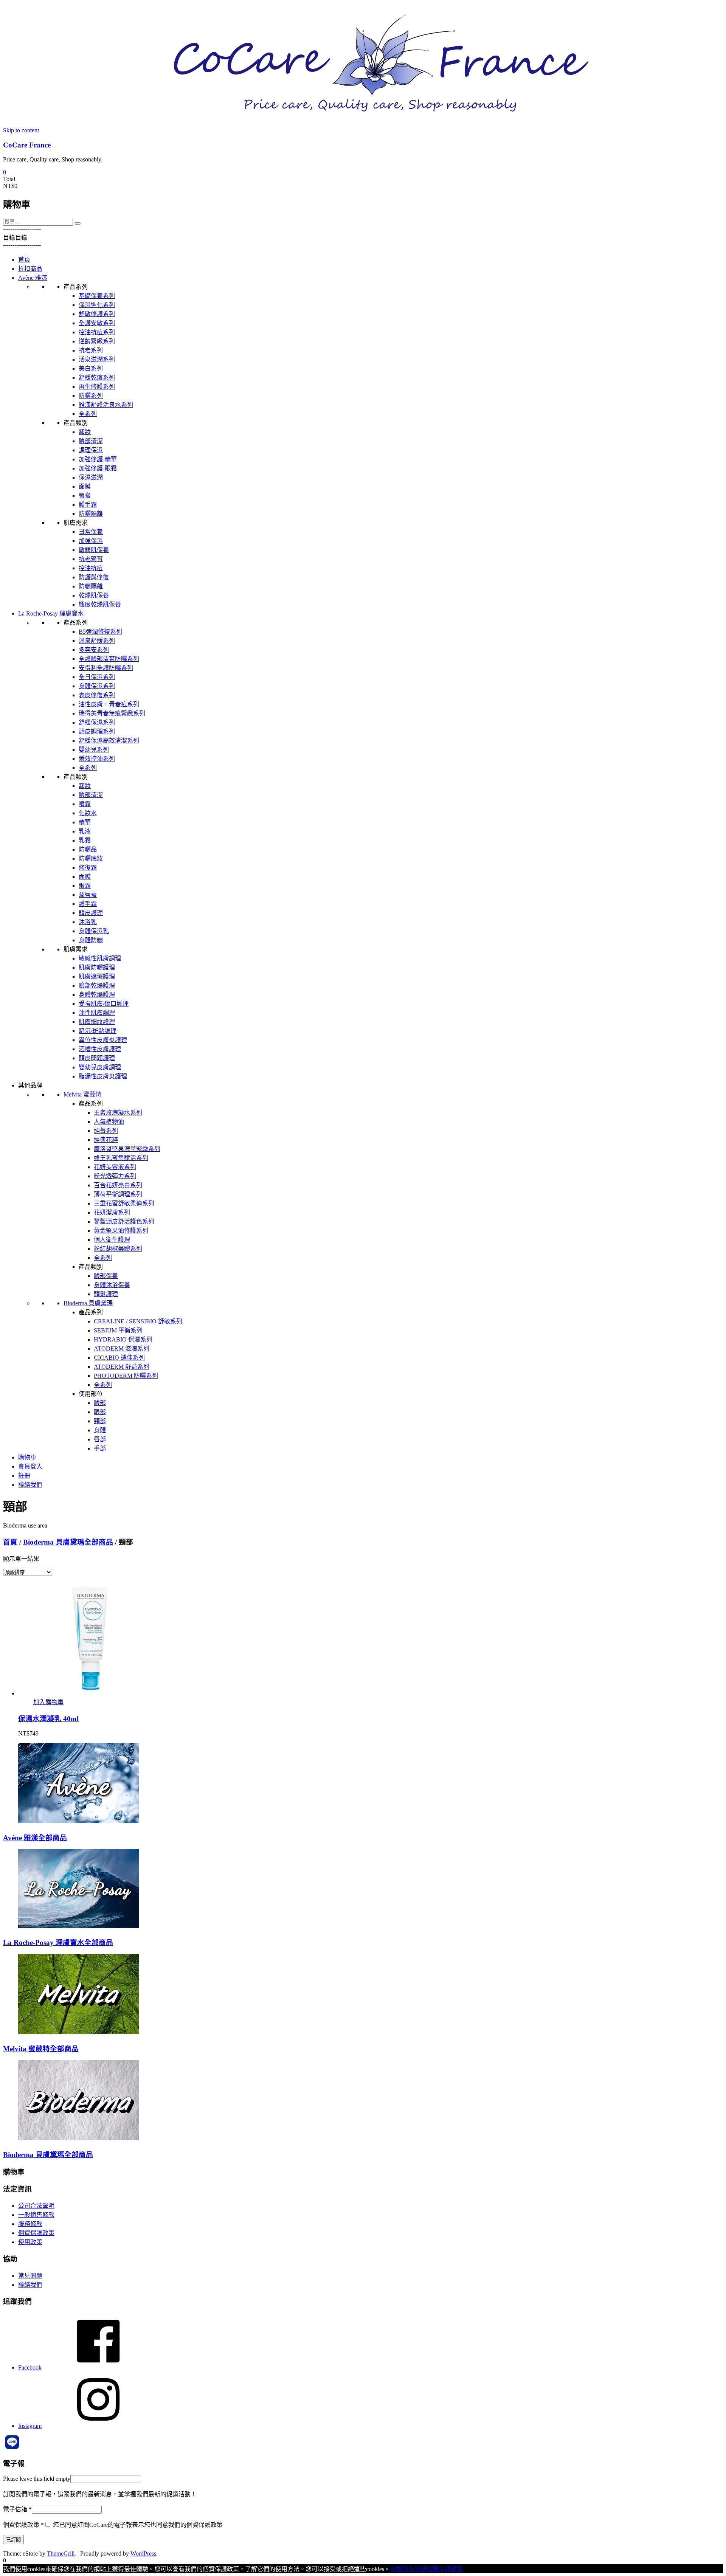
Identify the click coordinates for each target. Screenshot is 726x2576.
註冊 (24, 1476)
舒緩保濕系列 (97, 722)
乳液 (85, 831)
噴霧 (85, 804)
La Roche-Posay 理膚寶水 (51, 613)
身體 (100, 1430)
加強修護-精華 (98, 459)
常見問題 (30, 2276)
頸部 (100, 1421)
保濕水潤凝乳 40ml (48, 1719)
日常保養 (91, 532)
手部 (100, 1448)
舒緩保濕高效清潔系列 (109, 741)
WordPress (143, 2554)
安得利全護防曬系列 (106, 668)
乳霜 (85, 840)
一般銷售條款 (36, 2215)
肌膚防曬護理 (97, 967)
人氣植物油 (109, 1122)
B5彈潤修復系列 (100, 632)
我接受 (399, 2569)
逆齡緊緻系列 (97, 341)
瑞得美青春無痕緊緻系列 (112, 713)
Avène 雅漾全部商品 (35, 1838)
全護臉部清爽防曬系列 (109, 659)
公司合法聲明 (36, 2206)
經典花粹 (106, 1140)
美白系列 (91, 368)
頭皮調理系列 (97, 731)
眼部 (100, 1412)
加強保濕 (91, 541)
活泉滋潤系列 (97, 359)
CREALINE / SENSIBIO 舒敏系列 (138, 1321)
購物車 (27, 1457)
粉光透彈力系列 (115, 1176)
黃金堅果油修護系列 (121, 1231)
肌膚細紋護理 (97, 1022)
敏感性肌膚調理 (100, 958)
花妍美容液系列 (115, 1167)
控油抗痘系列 (97, 332)
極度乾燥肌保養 (100, 604)
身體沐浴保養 (112, 1285)
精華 (85, 822)
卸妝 (85, 432)
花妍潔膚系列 (112, 1212)
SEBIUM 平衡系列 (118, 1330)
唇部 (100, 1439)
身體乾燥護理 (97, 995)
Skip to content (21, 130)
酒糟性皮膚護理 (100, 1049)
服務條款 (30, 2224)
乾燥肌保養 (94, 595)
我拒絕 (417, 2569)
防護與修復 (94, 577)
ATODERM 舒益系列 (122, 1367)
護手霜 (88, 505)
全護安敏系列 (97, 323)
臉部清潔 (91, 441)
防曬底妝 (91, 858)
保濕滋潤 (91, 477)
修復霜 (88, 868)
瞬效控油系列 (97, 759)
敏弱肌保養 (94, 550)
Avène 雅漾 (33, 278)
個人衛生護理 (112, 1240)
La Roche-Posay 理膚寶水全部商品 (58, 1942)
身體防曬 (91, 940)
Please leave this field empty (37, 2479)
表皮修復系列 (97, 695)
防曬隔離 (91, 514)
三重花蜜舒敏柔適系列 (124, 1203)
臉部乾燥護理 (97, 986)
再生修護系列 (97, 387)
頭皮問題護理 (97, 1058)
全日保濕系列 (97, 677)
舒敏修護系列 (97, 314)
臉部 (100, 1403)
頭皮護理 (91, 913)
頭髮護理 (106, 1294)
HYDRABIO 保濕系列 (123, 1339)
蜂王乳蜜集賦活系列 (121, 1158)
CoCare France (27, 145)
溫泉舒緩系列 (97, 641)
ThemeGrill (61, 2554)
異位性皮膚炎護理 (103, 1040)
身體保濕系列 (97, 686)
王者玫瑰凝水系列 (118, 1113)
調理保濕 (91, 450)
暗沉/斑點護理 (98, 1031)
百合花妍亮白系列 (118, 1185)
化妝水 (88, 813)
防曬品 (88, 849)
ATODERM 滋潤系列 (122, 1348)
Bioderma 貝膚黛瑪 (88, 1303)
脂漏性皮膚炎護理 (103, 1076)
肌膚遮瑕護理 (97, 976)
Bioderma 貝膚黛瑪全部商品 (68, 1542)
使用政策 (30, 2242)
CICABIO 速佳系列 (119, 1358)
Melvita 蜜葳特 (82, 1094)
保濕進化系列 (97, 305)
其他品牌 (30, 1085)
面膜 (85, 486)
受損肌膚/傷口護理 (104, 1004)
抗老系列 (91, 350)
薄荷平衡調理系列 (118, 1194)
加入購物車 (48, 1702)
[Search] (78, 223)
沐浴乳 (88, 922)
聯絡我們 (30, 1485)
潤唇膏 (88, 895)
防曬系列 (91, 396)
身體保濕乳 (94, 931)
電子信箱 (17, 2509)
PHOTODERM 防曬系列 (126, 1376)
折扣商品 (30, 269)
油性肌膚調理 (97, 1013)
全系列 (88, 414)
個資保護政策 (36, 2233)
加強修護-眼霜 (98, 468)
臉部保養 (106, 1276)
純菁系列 (106, 1131)
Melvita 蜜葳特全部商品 (41, 2049)
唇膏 (85, 496)
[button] (22, 229)
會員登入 (30, 1466)
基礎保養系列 (97, 296)
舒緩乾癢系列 (97, 378)
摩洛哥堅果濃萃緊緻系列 (127, 1149)
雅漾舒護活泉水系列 (106, 405)
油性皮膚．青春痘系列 (109, 704)
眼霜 (85, 886)
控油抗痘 (91, 568)
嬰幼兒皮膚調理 (100, 1067)
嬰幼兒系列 (94, 750)
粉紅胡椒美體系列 (118, 1249)
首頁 (24, 260)
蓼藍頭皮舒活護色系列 (124, 1221)
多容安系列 (94, 650)
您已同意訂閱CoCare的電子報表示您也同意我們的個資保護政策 (137, 2525)
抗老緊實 (91, 559)
